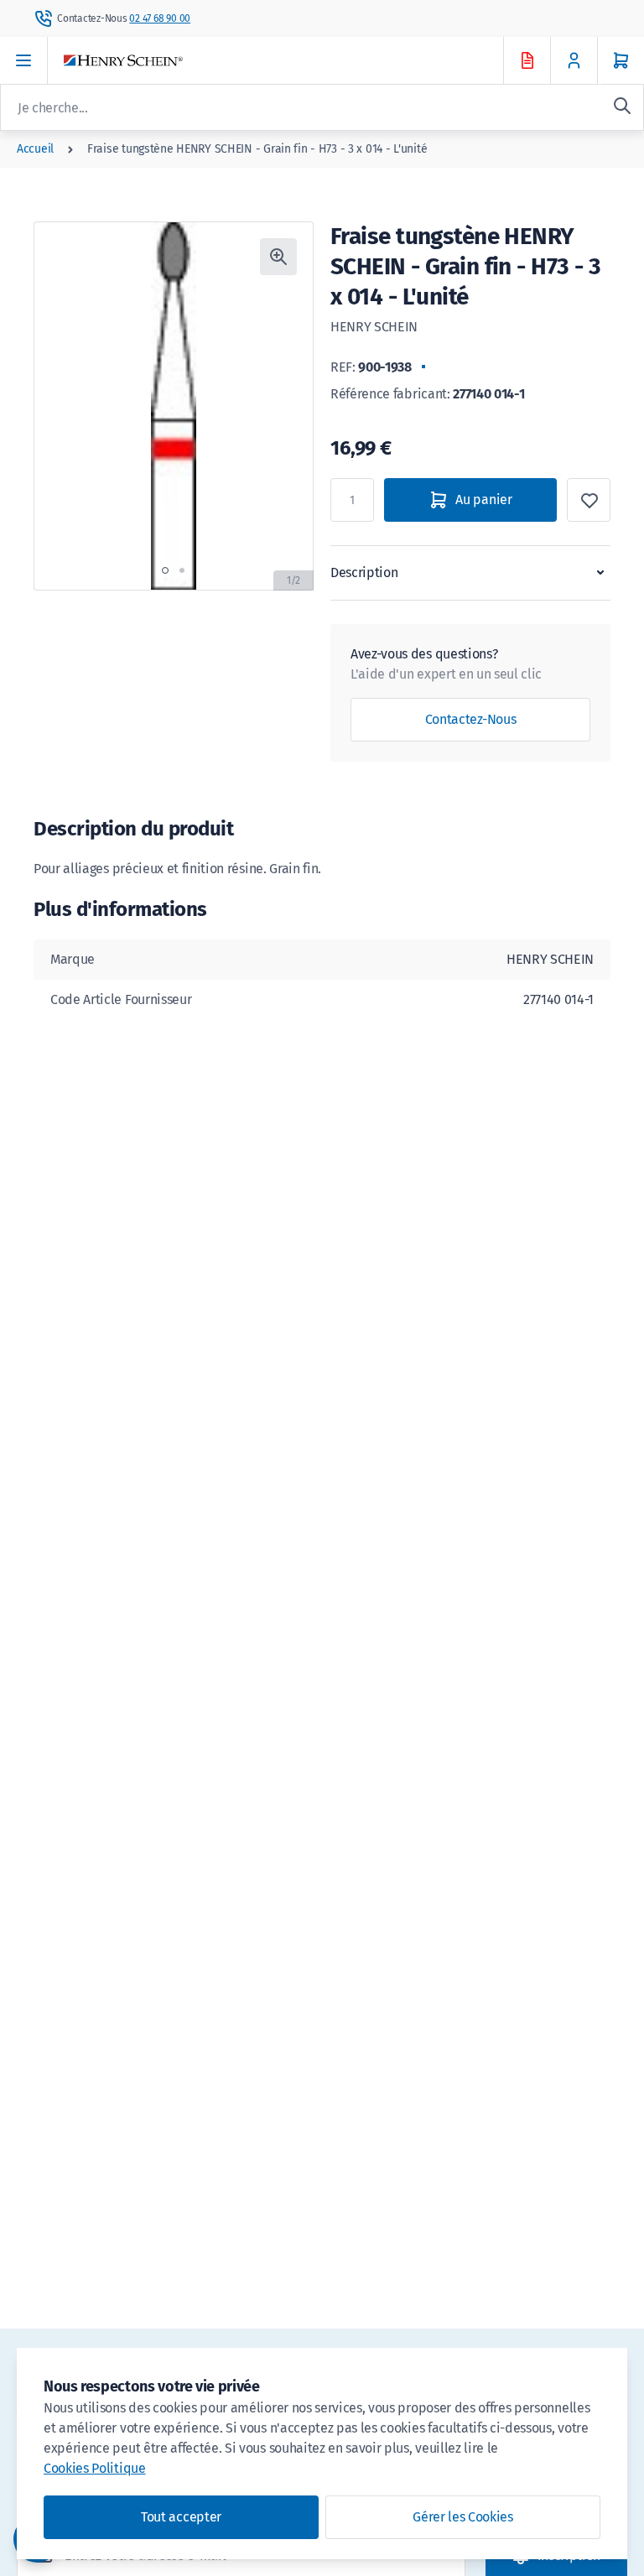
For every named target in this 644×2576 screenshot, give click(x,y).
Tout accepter (181, 2517)
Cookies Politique (95, 2468)
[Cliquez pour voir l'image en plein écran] (278, 257)
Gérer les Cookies (463, 2517)
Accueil (35, 149)
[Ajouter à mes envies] (589, 500)
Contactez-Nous (471, 719)
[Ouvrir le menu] (24, 60)
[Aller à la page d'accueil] (299, 61)
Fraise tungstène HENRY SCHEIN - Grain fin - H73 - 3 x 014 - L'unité (257, 149)
